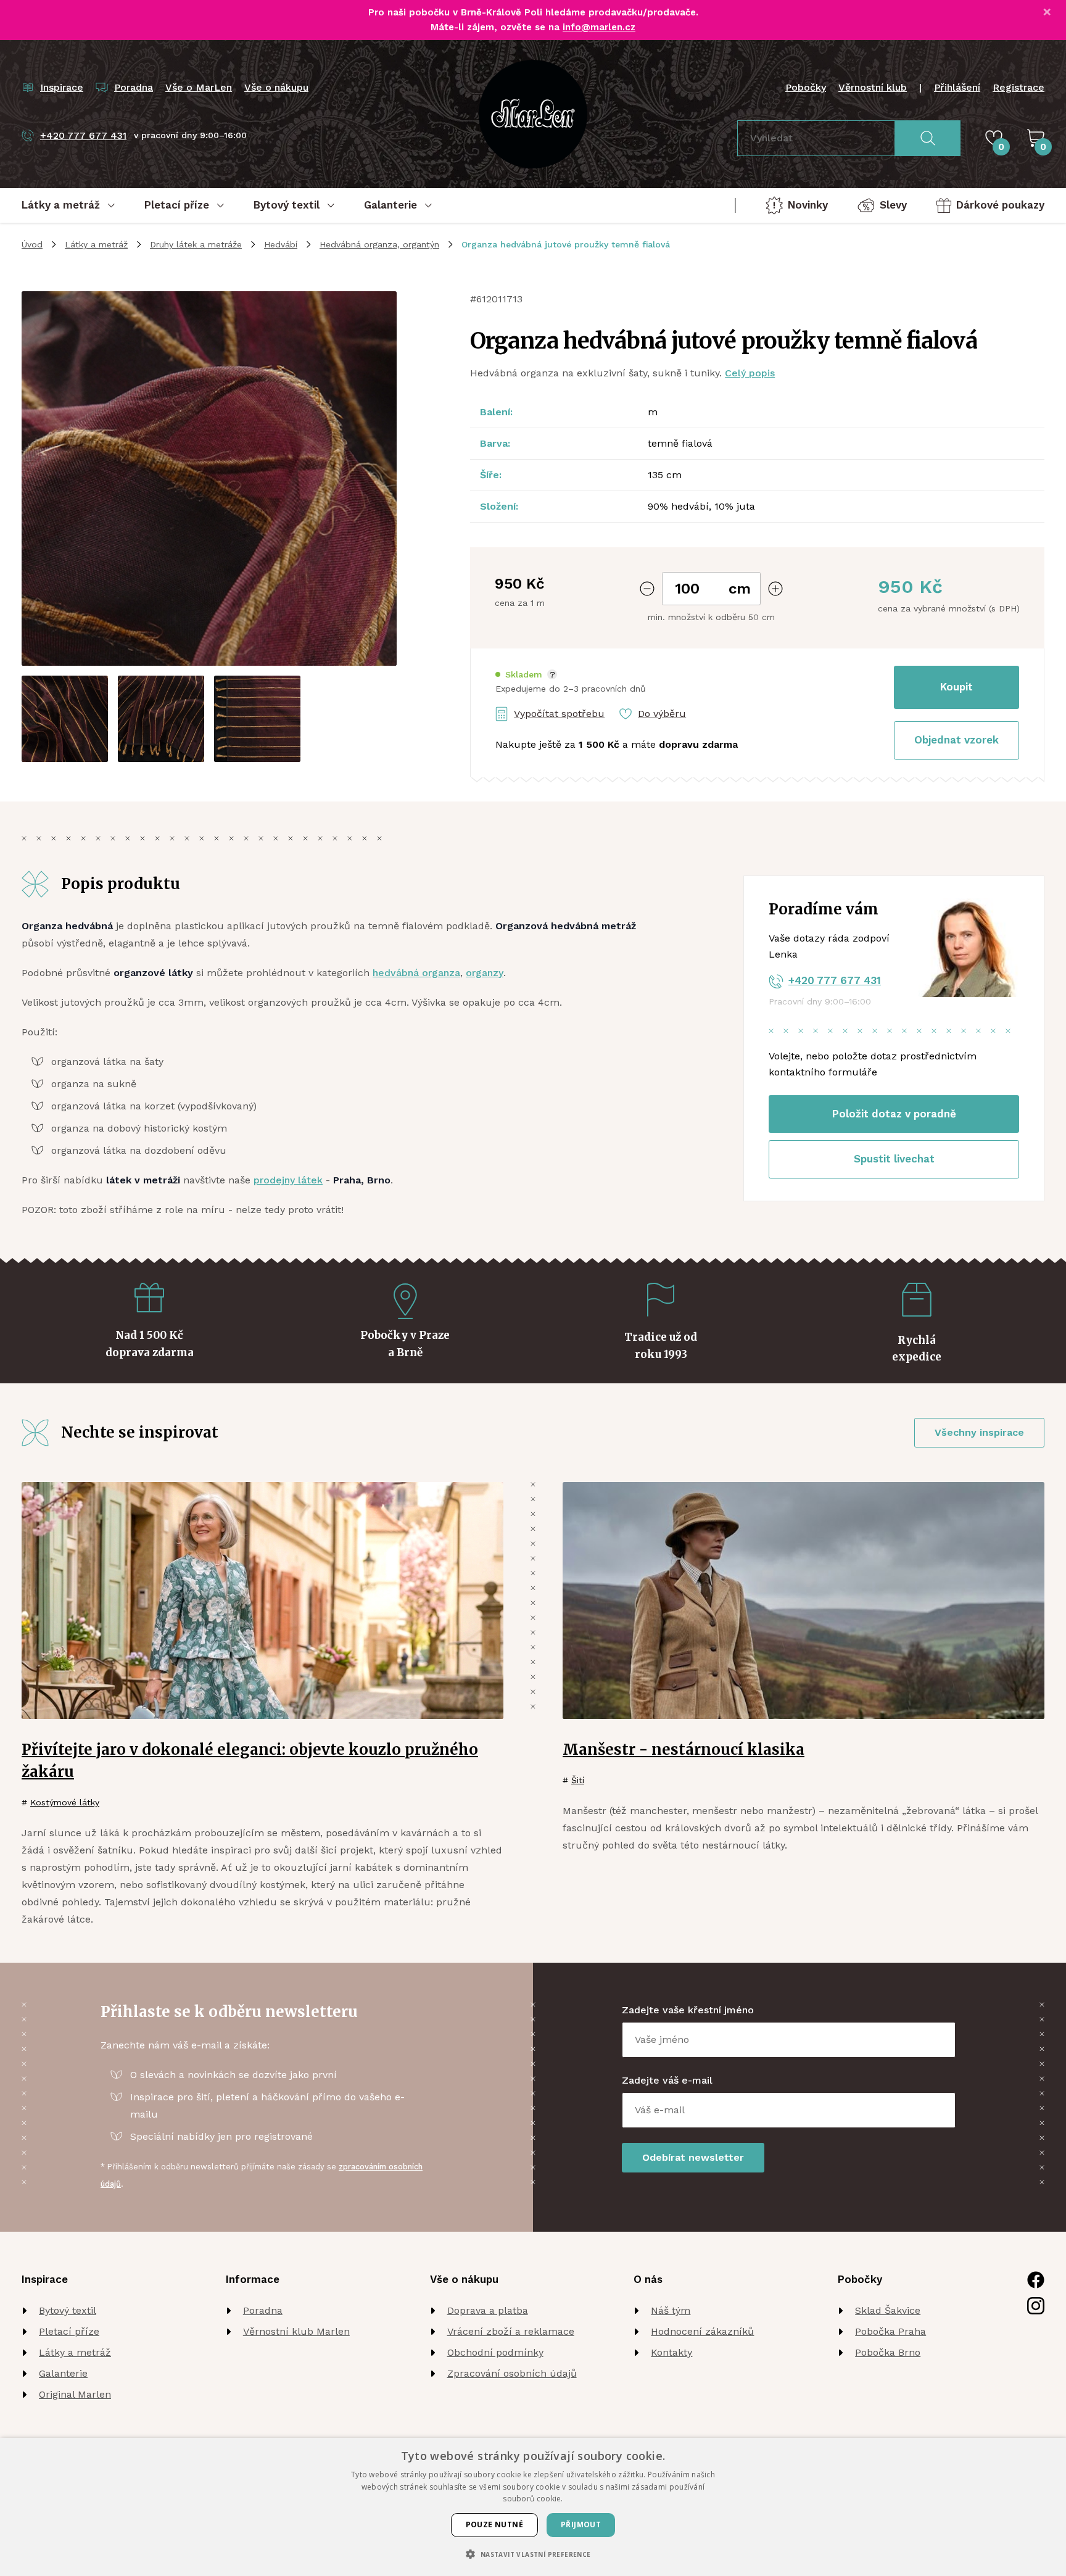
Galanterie (63, 2373)
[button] (526, 675)
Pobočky (806, 87)
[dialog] (533, 2507)
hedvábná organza (416, 973)
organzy (485, 973)
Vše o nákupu (276, 87)
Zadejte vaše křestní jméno (688, 2010)
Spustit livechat (894, 1159)
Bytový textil (68, 2310)
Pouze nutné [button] (494, 2524)
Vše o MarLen (199, 87)
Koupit (957, 687)
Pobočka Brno (888, 2352)
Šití (578, 1780)
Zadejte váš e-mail (667, 2080)
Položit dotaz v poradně (894, 1114)
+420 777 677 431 (835, 980)
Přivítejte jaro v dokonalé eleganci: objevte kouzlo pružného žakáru (250, 1761)
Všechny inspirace (979, 1432)
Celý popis (750, 373)
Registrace (1018, 87)
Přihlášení (957, 87)
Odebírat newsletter (693, 2157)
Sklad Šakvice (888, 2310)
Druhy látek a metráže (196, 244)
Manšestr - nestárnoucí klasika (684, 1750)
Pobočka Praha (890, 2331)
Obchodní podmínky (495, 2352)
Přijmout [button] (581, 2524)
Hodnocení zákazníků (702, 2331)
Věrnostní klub (873, 87)
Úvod (32, 244)
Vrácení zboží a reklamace (511, 2331)
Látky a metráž (96, 244)
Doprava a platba (488, 2310)
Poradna (263, 2310)
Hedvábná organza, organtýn (379, 244)
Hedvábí (281, 244)
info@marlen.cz (599, 27)
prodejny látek (288, 1180)
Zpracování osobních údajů (512, 2373)
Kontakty (671, 2352)
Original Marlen (75, 2394)
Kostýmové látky (65, 1802)
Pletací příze (69, 2331)
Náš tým (671, 2310)
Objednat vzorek (957, 740)
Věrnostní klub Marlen (296, 2331)
